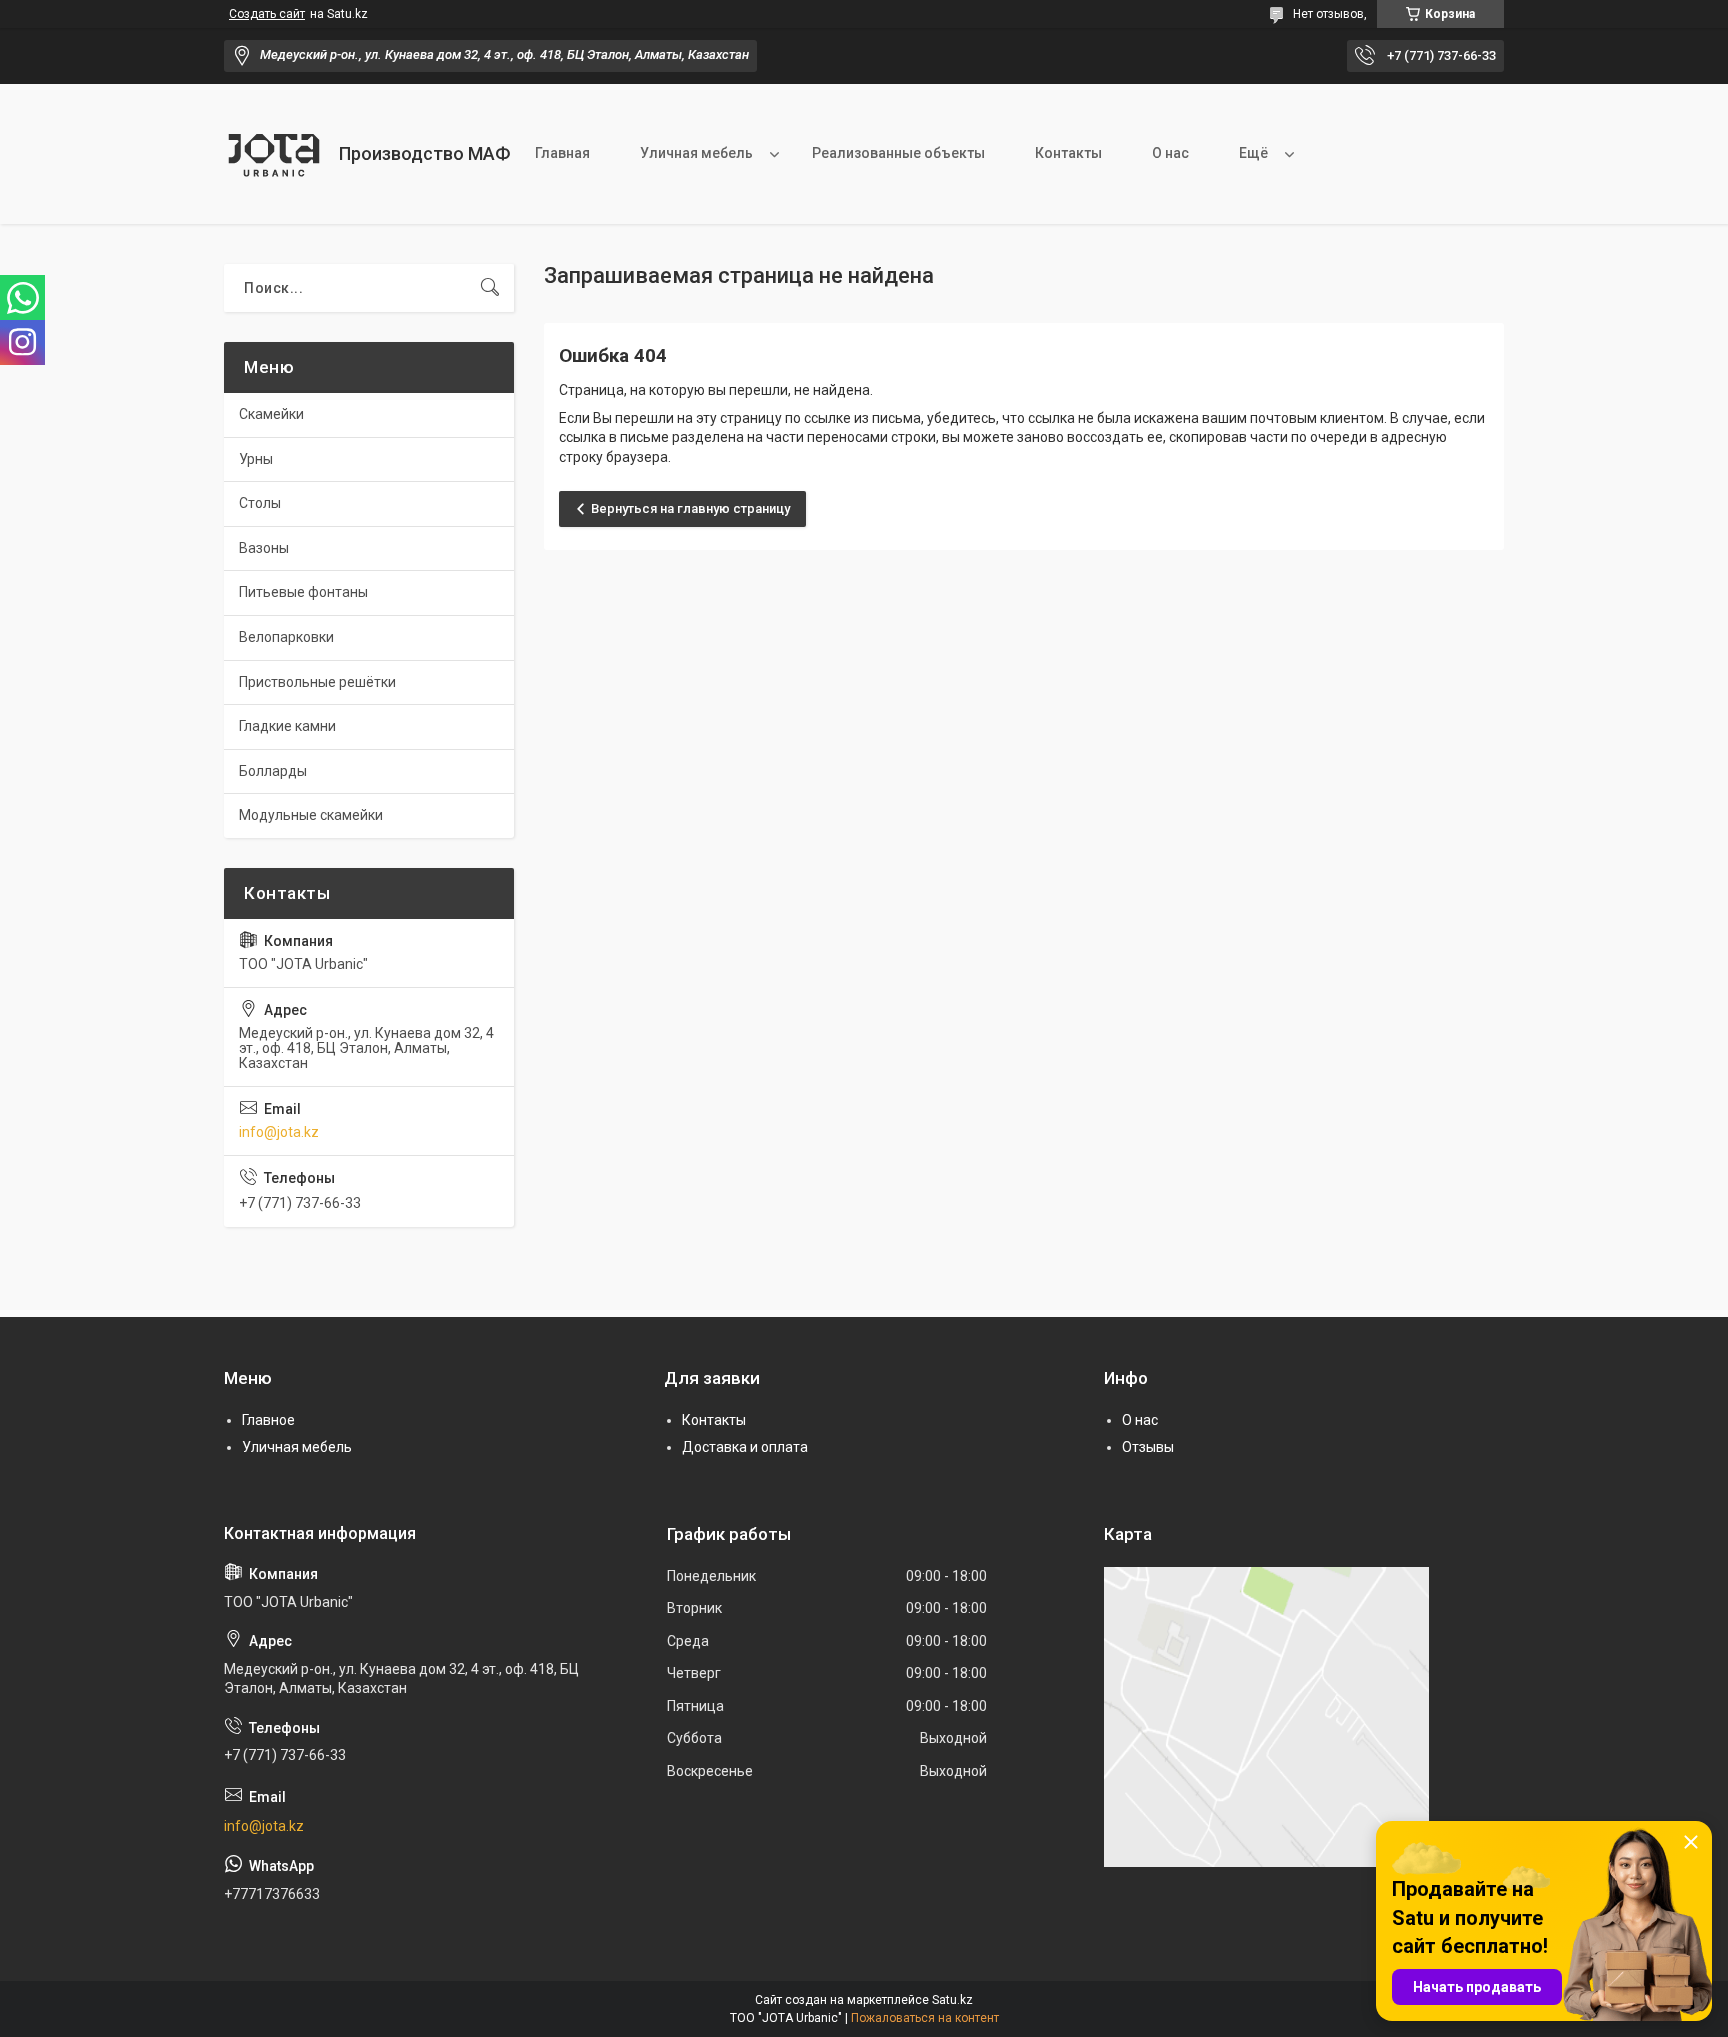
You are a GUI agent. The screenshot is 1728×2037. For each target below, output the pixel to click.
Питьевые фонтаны (303, 592)
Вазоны (264, 548)
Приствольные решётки (317, 682)
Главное (268, 1420)
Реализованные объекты (898, 153)
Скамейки (271, 414)
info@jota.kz (279, 1132)
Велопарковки (286, 637)
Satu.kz (952, 2000)
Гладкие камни (287, 726)
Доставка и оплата (745, 1447)
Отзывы (1148, 1447)
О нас (1170, 153)
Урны (256, 459)
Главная (562, 153)
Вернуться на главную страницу (690, 508)
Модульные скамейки (311, 815)
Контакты (1068, 153)
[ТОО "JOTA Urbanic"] (274, 154)
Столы (260, 503)
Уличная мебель (696, 153)
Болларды (273, 771)
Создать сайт (267, 14)
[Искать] (490, 288)
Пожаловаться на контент (925, 2018)
